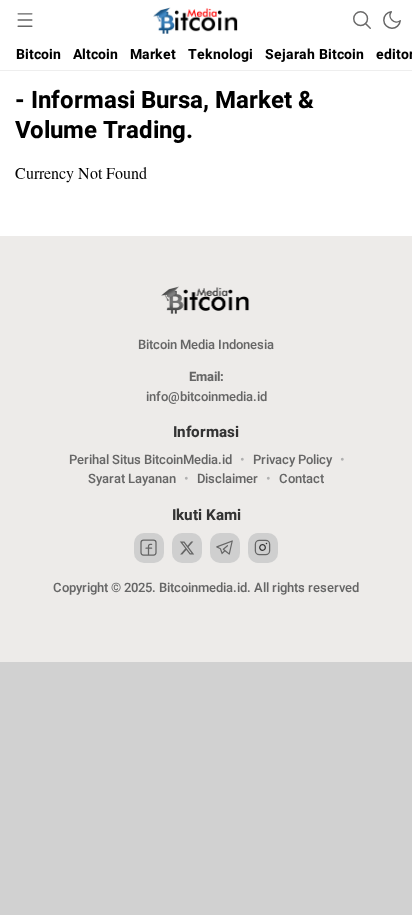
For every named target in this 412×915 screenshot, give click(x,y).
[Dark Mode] (392, 20)
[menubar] (25, 20)
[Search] (362, 20)
